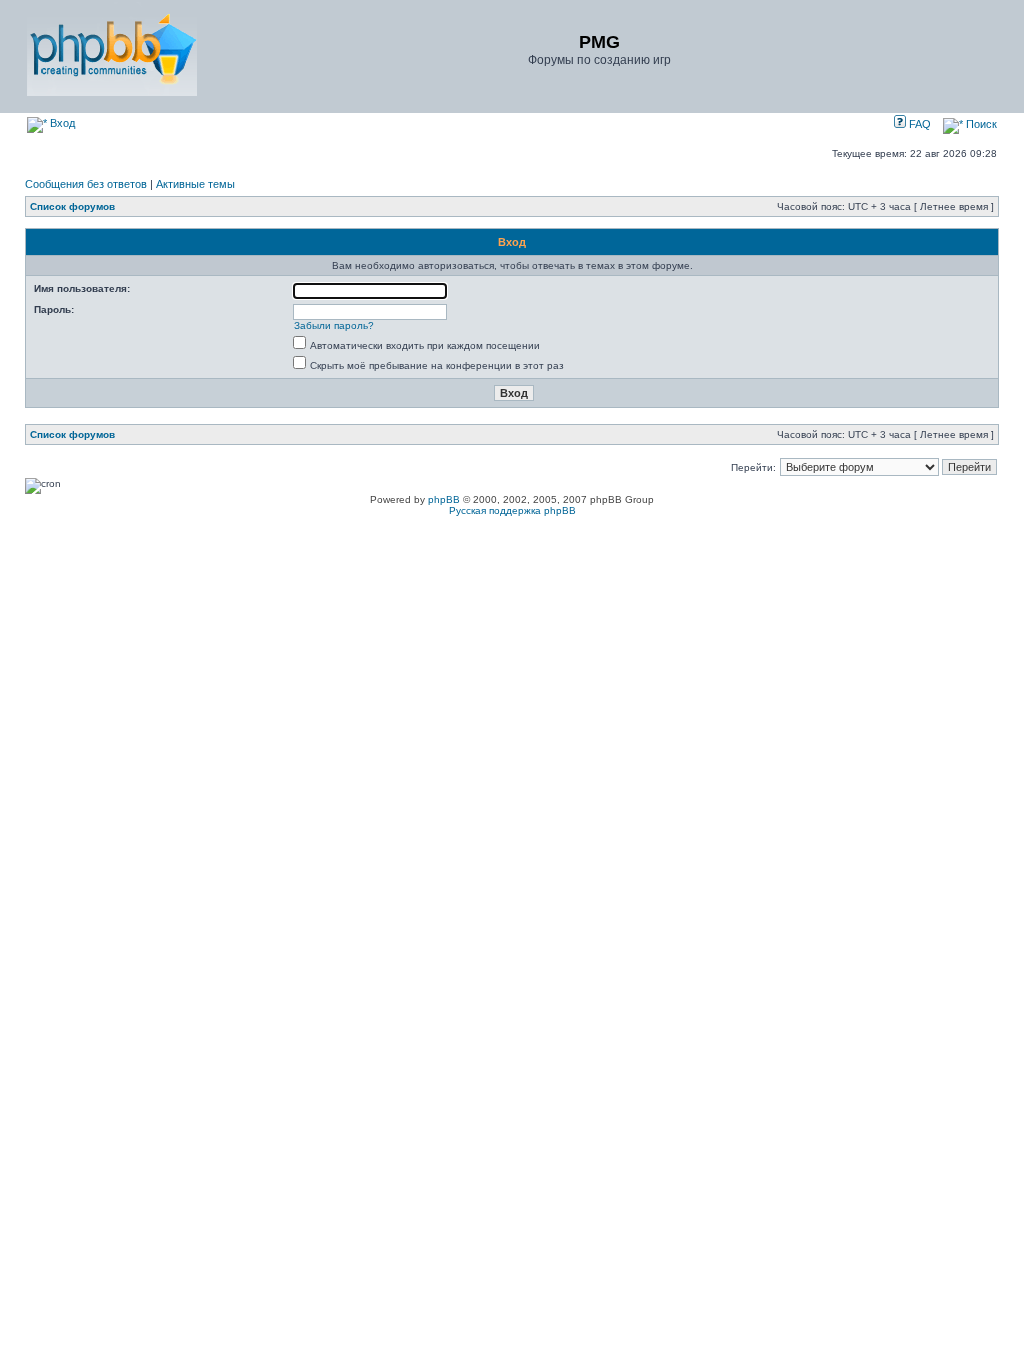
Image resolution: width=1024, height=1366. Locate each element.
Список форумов (72, 206)
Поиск (980, 124)
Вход (61, 123)
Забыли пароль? (334, 325)
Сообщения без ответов (86, 184)
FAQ (918, 124)
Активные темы (195, 184)
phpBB (444, 499)
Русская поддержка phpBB (512, 510)
